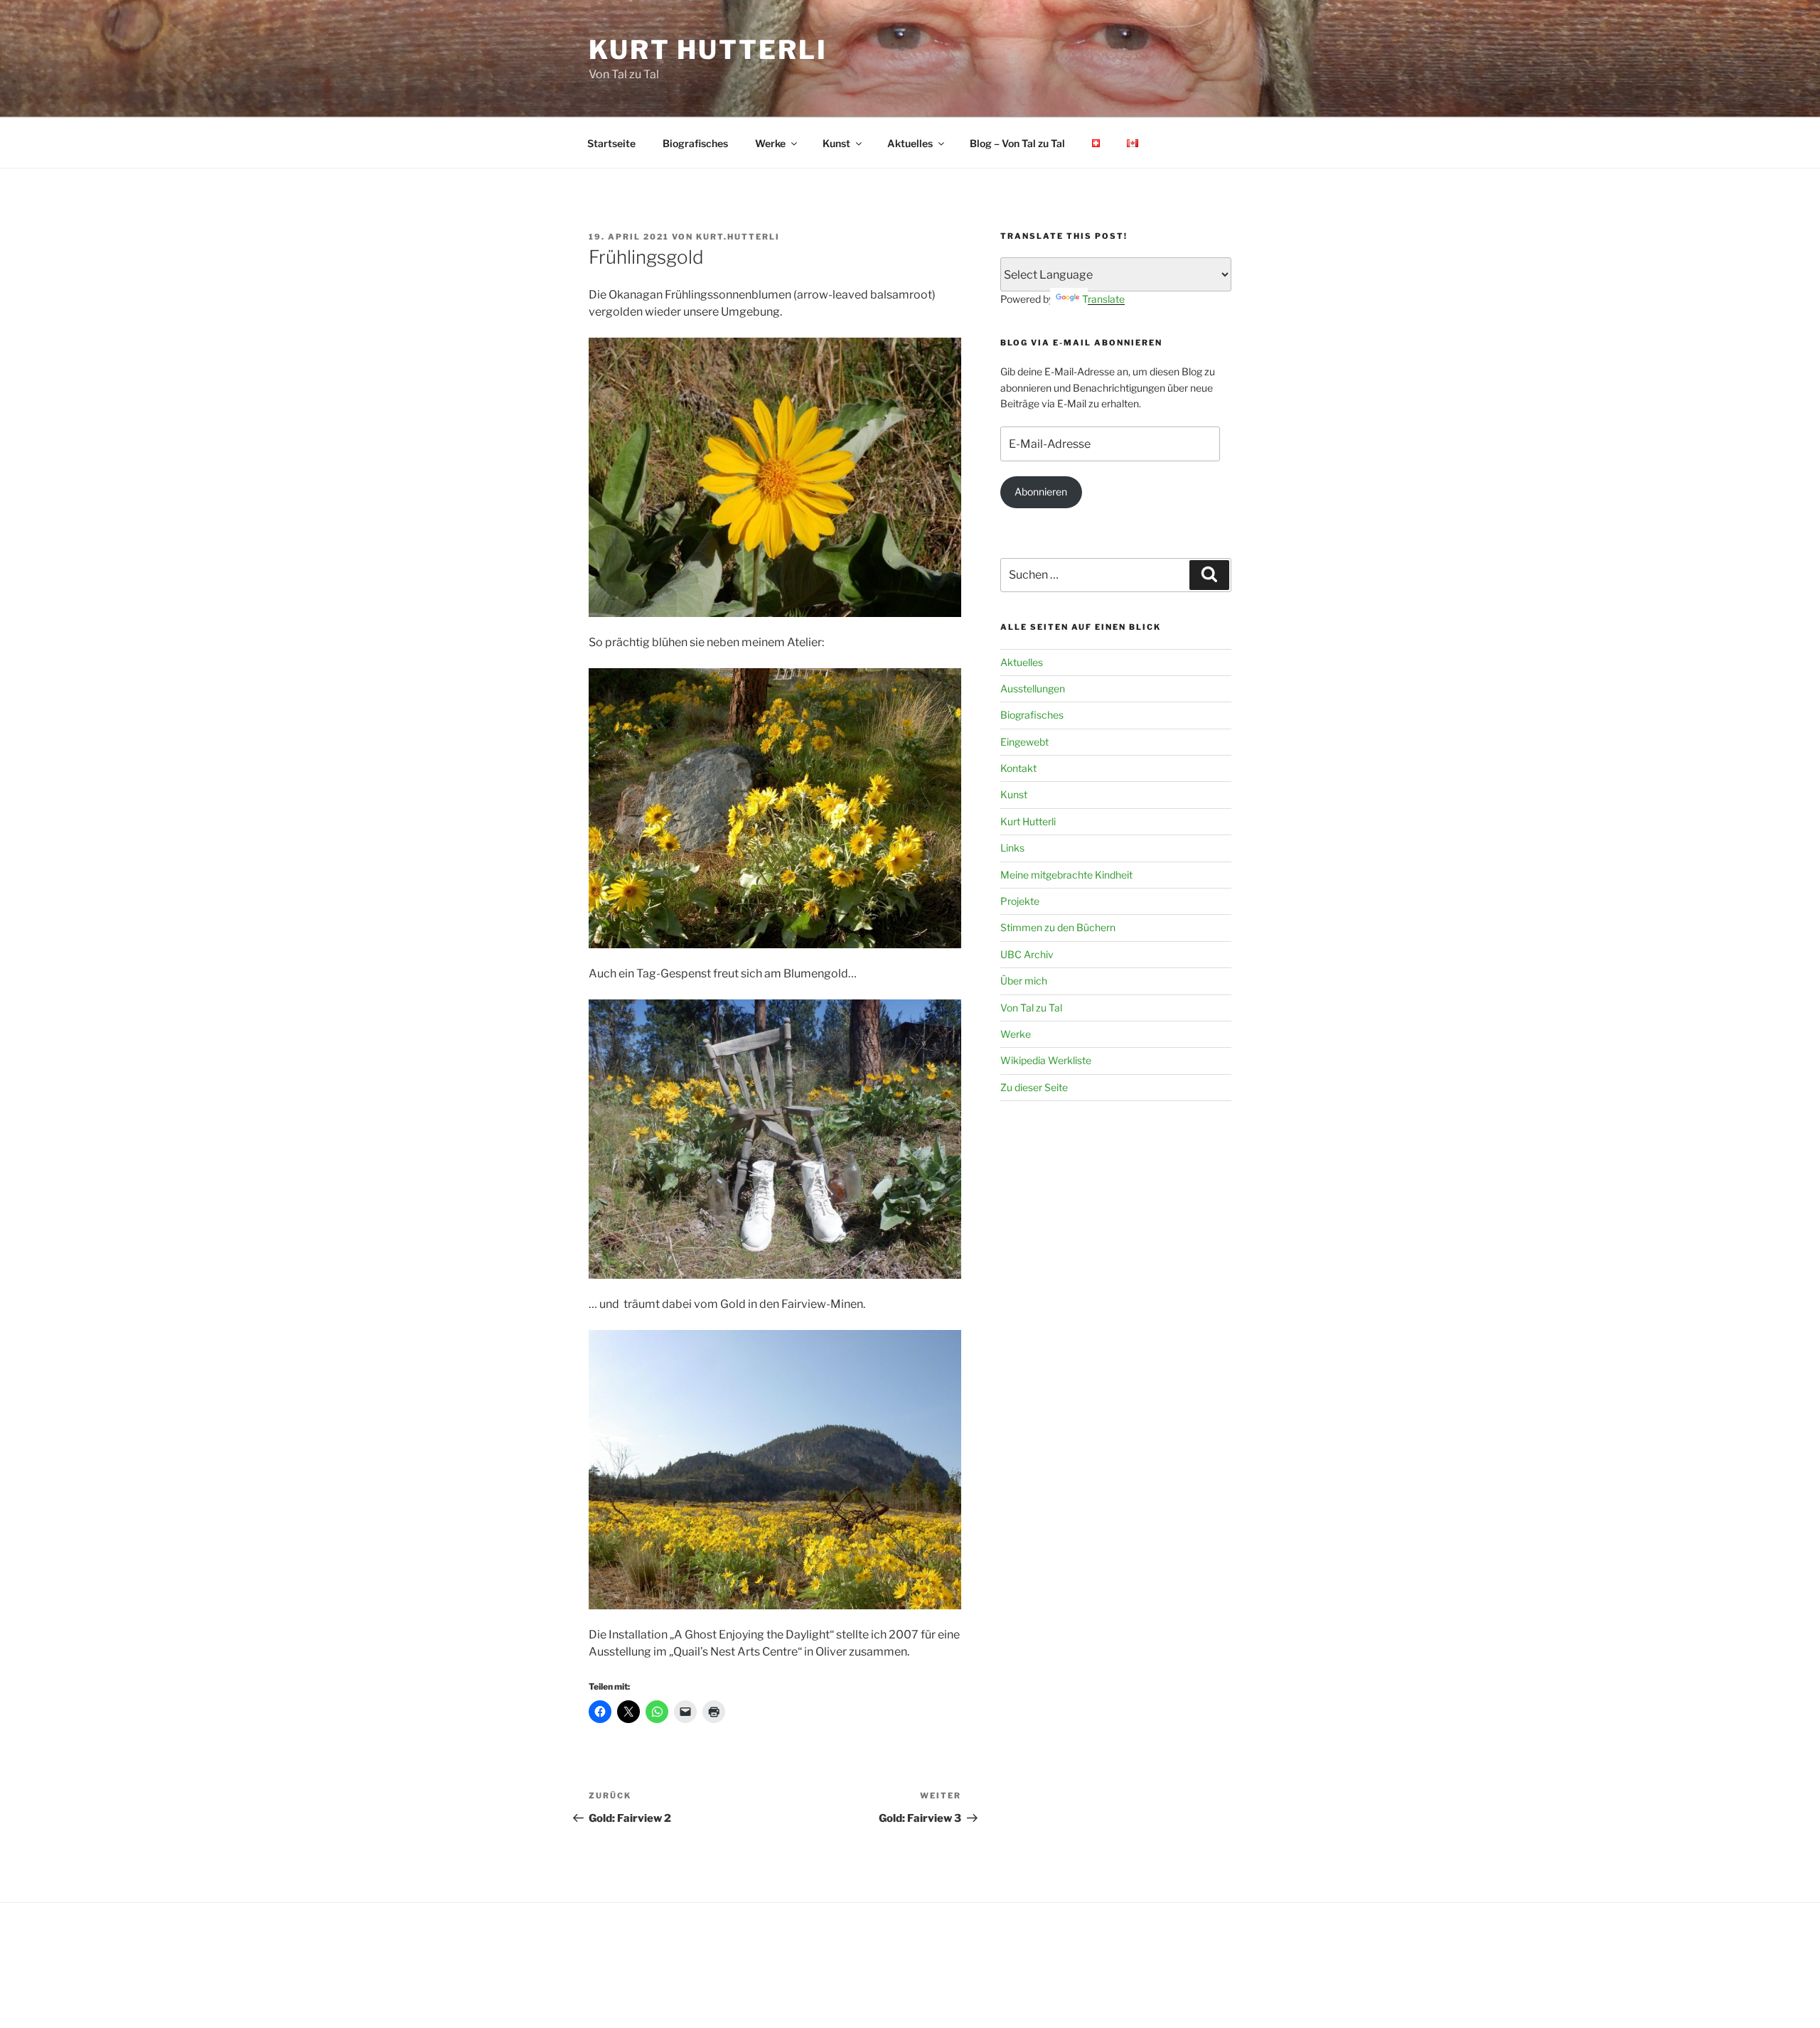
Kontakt (1018, 768)
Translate (1103, 299)
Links (1012, 848)
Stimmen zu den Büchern (1058, 927)
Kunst (836, 143)
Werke (770, 143)
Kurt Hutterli (708, 50)
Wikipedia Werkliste (1046, 1060)
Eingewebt (1024, 742)
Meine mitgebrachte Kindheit (1066, 875)
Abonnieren (1041, 492)
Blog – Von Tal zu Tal (1017, 143)
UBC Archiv (1027, 954)
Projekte (1020, 901)
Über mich (1024, 981)
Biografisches (695, 143)
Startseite (611, 143)
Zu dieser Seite (1034, 1087)
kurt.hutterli (738, 237)
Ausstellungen (1033, 688)
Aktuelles (910, 143)
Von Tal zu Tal (1031, 1008)
